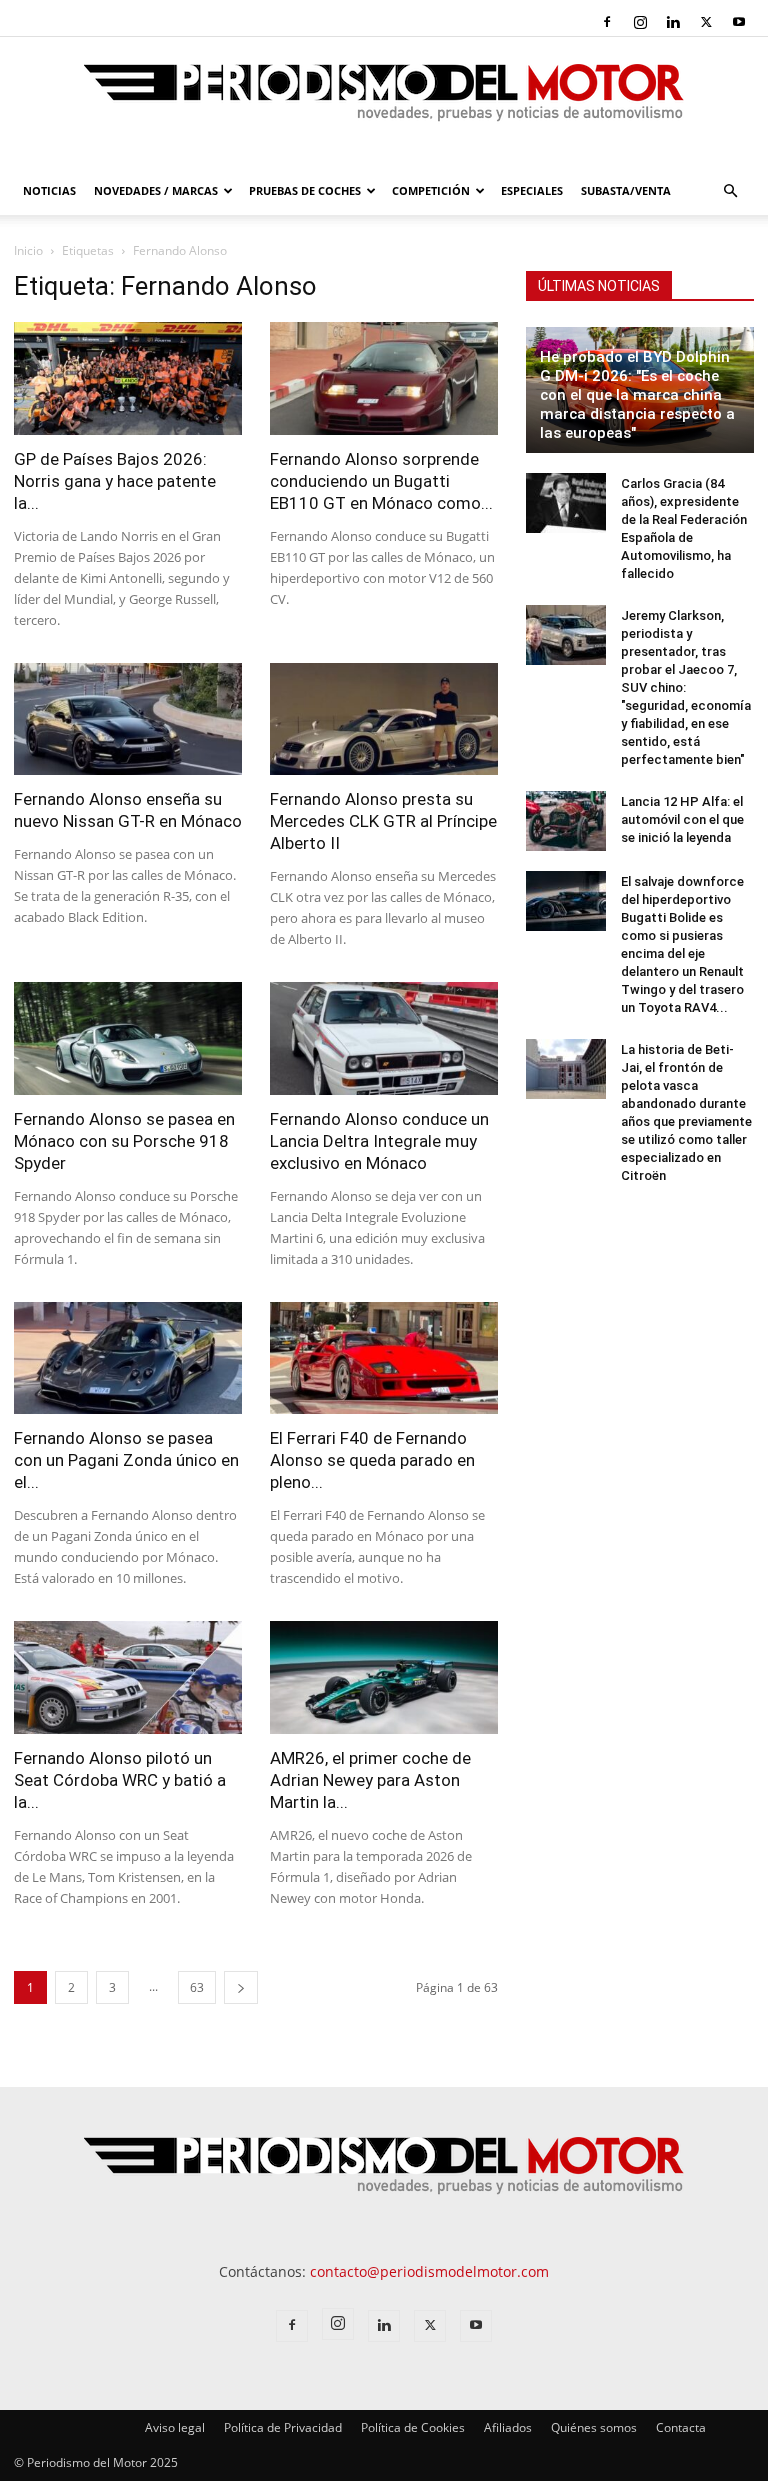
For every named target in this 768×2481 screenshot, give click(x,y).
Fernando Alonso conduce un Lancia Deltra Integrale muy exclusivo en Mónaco (379, 1141)
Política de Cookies (413, 2427)
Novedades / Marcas (156, 190)
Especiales (532, 190)
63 (197, 1987)
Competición (431, 190)
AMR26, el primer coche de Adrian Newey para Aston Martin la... (370, 1780)
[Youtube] (739, 22)
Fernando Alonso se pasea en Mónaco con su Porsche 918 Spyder (124, 1141)
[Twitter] (706, 22)
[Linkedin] (673, 22)
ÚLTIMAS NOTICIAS (599, 286)
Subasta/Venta (626, 190)
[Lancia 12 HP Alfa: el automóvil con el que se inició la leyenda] (566, 821)
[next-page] (241, 1987)
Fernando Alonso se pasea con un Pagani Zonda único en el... (126, 1460)
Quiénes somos (594, 2427)
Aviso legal (175, 2427)
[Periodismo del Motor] (384, 103)
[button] (730, 191)
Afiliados (508, 2427)
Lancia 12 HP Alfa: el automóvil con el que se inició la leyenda (682, 819)
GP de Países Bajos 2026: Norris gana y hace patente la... (115, 481)
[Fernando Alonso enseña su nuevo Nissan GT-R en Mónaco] (128, 719)
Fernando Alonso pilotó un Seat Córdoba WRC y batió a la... (120, 1780)
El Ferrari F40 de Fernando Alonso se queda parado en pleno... (372, 1460)
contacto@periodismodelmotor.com (429, 2271)
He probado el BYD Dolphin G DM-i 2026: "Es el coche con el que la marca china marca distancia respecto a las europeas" (637, 395)
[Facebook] (607, 22)
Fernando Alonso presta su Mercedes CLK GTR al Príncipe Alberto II (383, 821)
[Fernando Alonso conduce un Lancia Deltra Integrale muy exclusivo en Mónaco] (384, 1038)
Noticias (49, 190)
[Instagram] (640, 22)
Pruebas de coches (305, 190)
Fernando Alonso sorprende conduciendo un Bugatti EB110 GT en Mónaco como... (381, 481)
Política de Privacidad (283, 2427)
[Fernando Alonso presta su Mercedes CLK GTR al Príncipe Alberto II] (384, 719)
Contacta (681, 2427)
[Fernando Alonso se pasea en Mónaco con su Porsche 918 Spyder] (128, 1038)
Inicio (28, 250)
